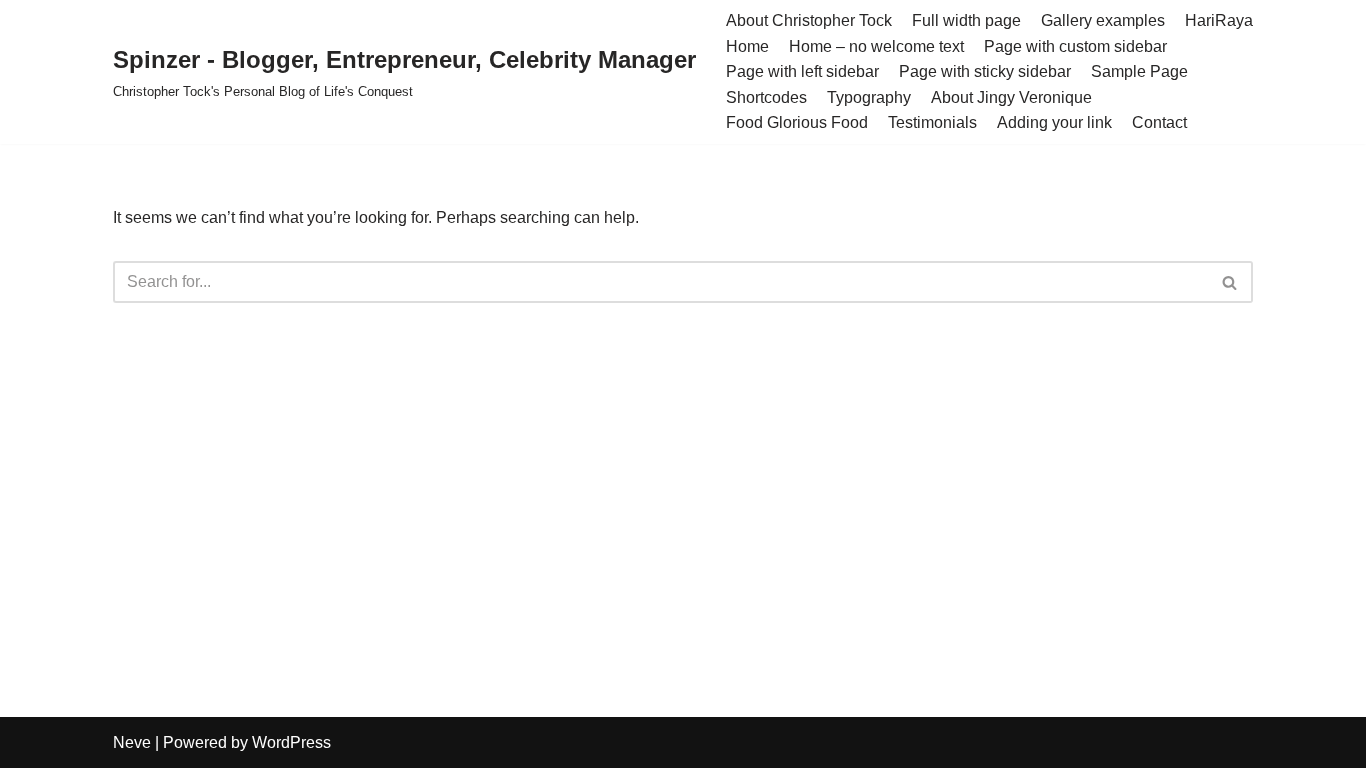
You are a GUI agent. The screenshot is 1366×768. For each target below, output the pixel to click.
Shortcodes (766, 97)
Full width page (966, 20)
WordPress (291, 742)
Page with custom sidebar (1075, 46)
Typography (869, 97)
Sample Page (1139, 71)
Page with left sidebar (802, 71)
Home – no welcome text (876, 46)
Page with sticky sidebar (985, 71)
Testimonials (932, 122)
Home (747, 46)
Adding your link (1054, 122)
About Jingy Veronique (1011, 97)
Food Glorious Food (797, 122)
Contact (1159, 122)
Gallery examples (1103, 20)
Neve (132, 742)
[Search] (1230, 282)
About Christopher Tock (809, 20)
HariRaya (1219, 20)
